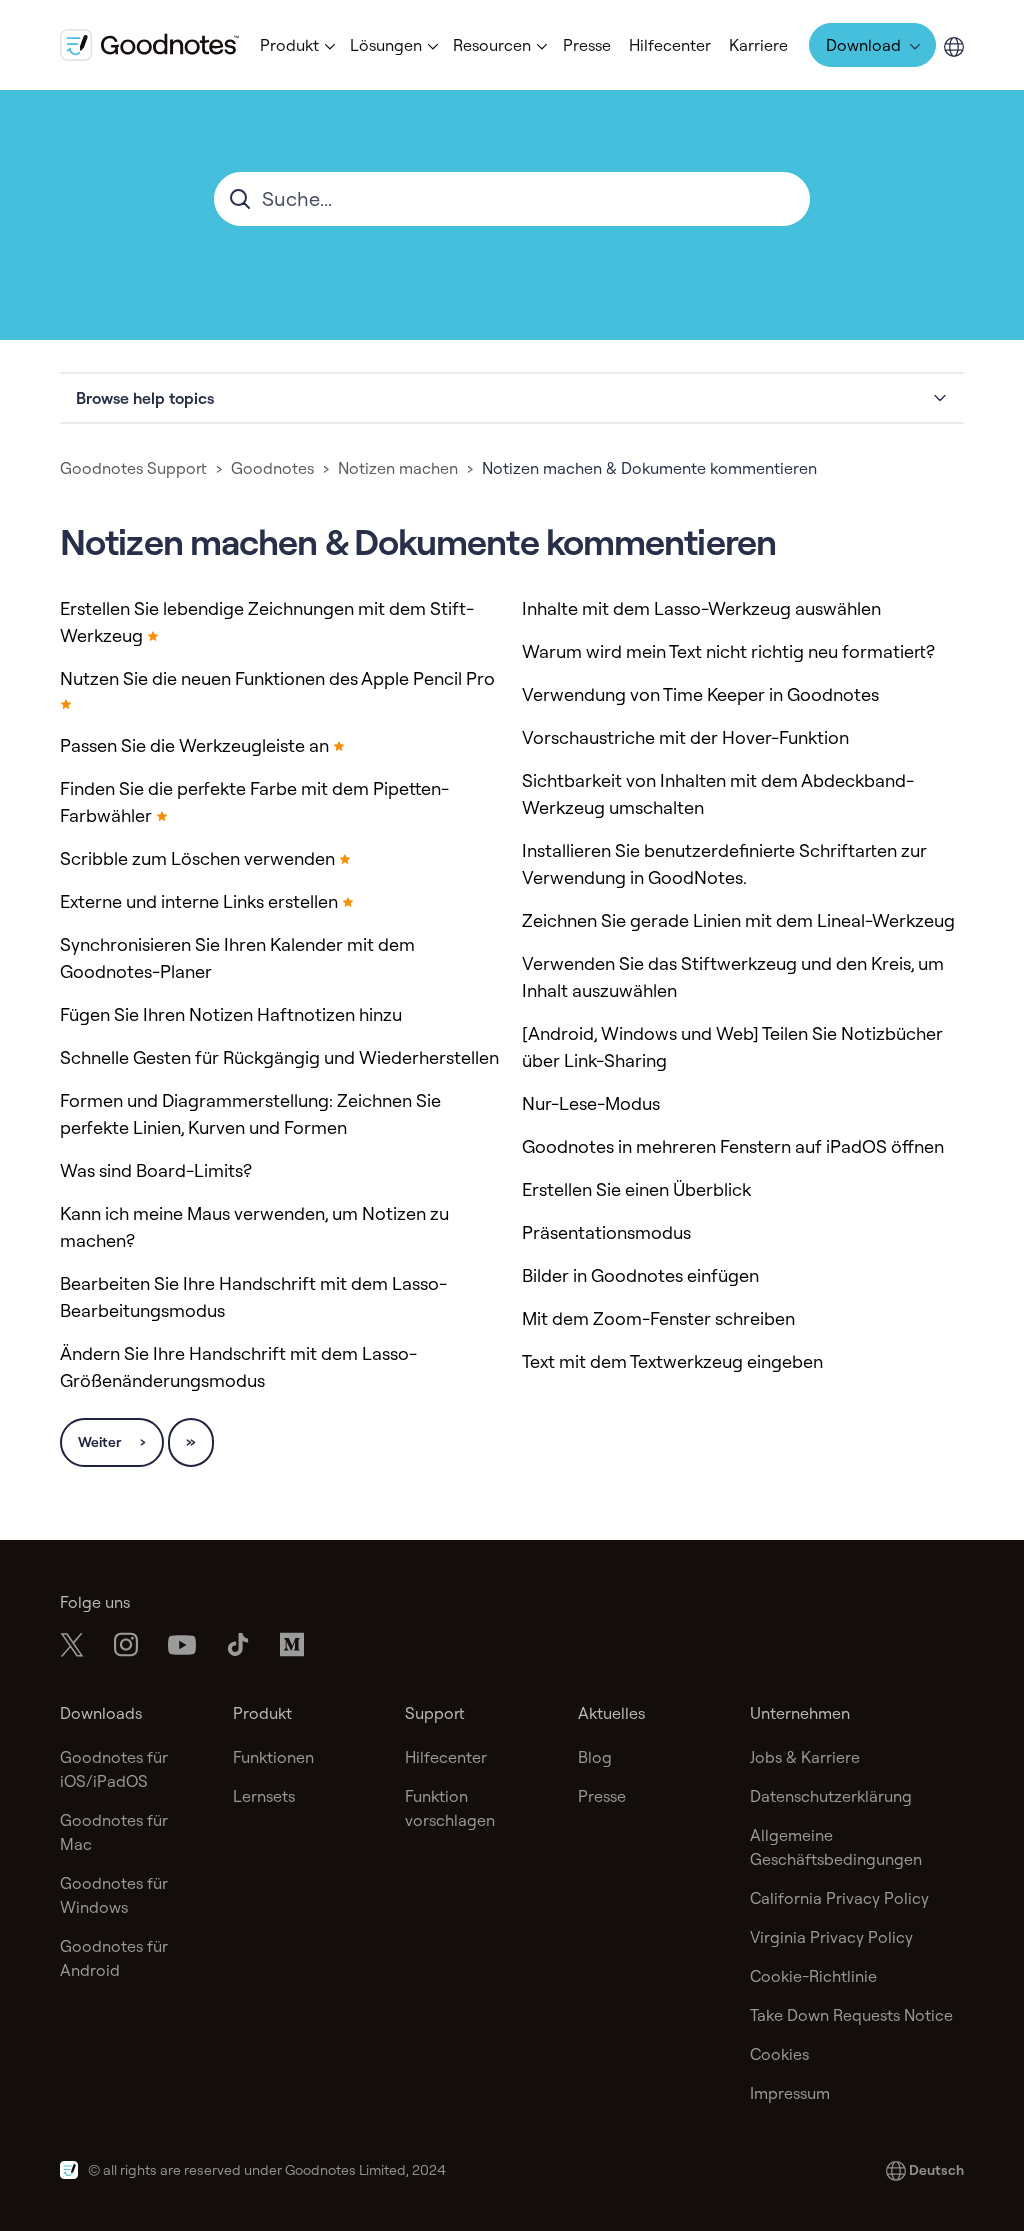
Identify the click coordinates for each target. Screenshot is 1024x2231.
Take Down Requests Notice (851, 2015)
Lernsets (264, 1796)
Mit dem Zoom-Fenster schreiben (658, 1318)
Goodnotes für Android (114, 1958)
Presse (587, 45)
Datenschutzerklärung (831, 1796)
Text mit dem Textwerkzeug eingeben (672, 1361)
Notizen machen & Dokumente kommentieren (649, 468)
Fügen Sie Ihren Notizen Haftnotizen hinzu (231, 1014)
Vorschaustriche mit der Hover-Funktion (685, 737)
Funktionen (273, 1757)
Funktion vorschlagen (450, 1808)
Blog (595, 1757)
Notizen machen (398, 468)
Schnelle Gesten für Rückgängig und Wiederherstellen (279, 1057)
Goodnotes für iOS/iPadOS (114, 1769)
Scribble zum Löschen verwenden (197, 858)
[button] (296, 45)
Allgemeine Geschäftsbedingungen (836, 1847)
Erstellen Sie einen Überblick (636, 1189)
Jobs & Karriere (805, 1757)
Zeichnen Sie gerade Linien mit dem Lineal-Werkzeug (738, 920)
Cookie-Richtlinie (813, 1976)
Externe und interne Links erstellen (199, 901)
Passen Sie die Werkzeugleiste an (194, 745)
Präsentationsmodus (606, 1232)
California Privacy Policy (839, 1898)
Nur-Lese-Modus (591, 1103)
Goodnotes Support (133, 468)
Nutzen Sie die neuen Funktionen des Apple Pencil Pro (277, 678)
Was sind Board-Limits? (156, 1170)
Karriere (758, 45)
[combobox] (512, 199)
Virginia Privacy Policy (831, 1937)
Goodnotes (272, 468)
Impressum (790, 2093)
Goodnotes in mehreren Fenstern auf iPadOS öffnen (733, 1146)
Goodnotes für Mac (114, 1832)
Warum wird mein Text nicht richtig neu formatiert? (728, 651)
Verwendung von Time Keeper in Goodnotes (700, 694)
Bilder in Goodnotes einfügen (640, 1275)
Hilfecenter (670, 45)
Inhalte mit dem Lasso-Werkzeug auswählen (701, 608)
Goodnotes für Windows (114, 1895)
